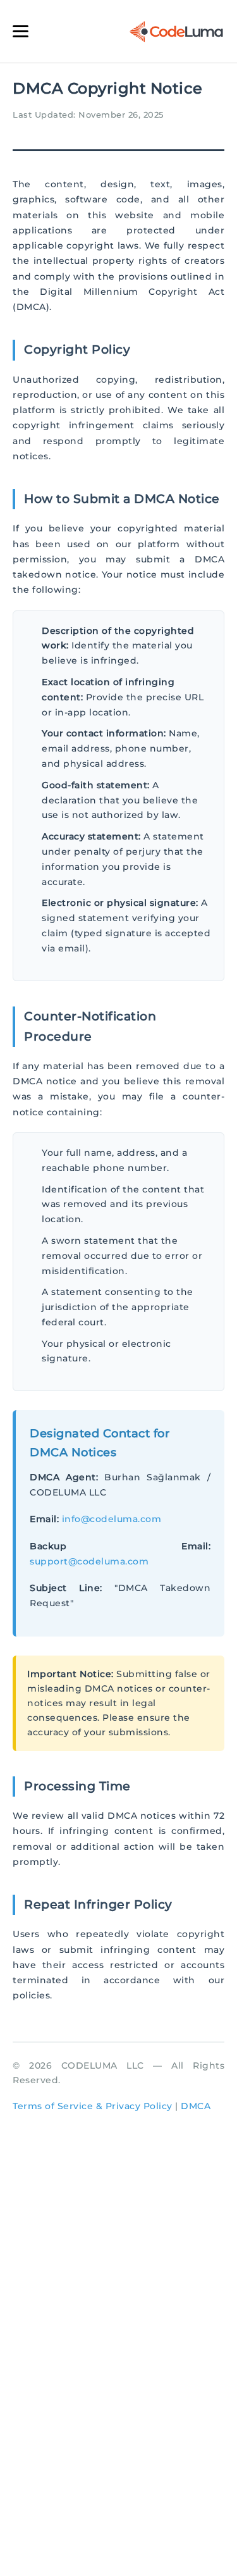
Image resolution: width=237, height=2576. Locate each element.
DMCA (196, 2106)
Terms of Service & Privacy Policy (93, 2106)
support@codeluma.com (89, 1561)
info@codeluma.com (112, 1519)
